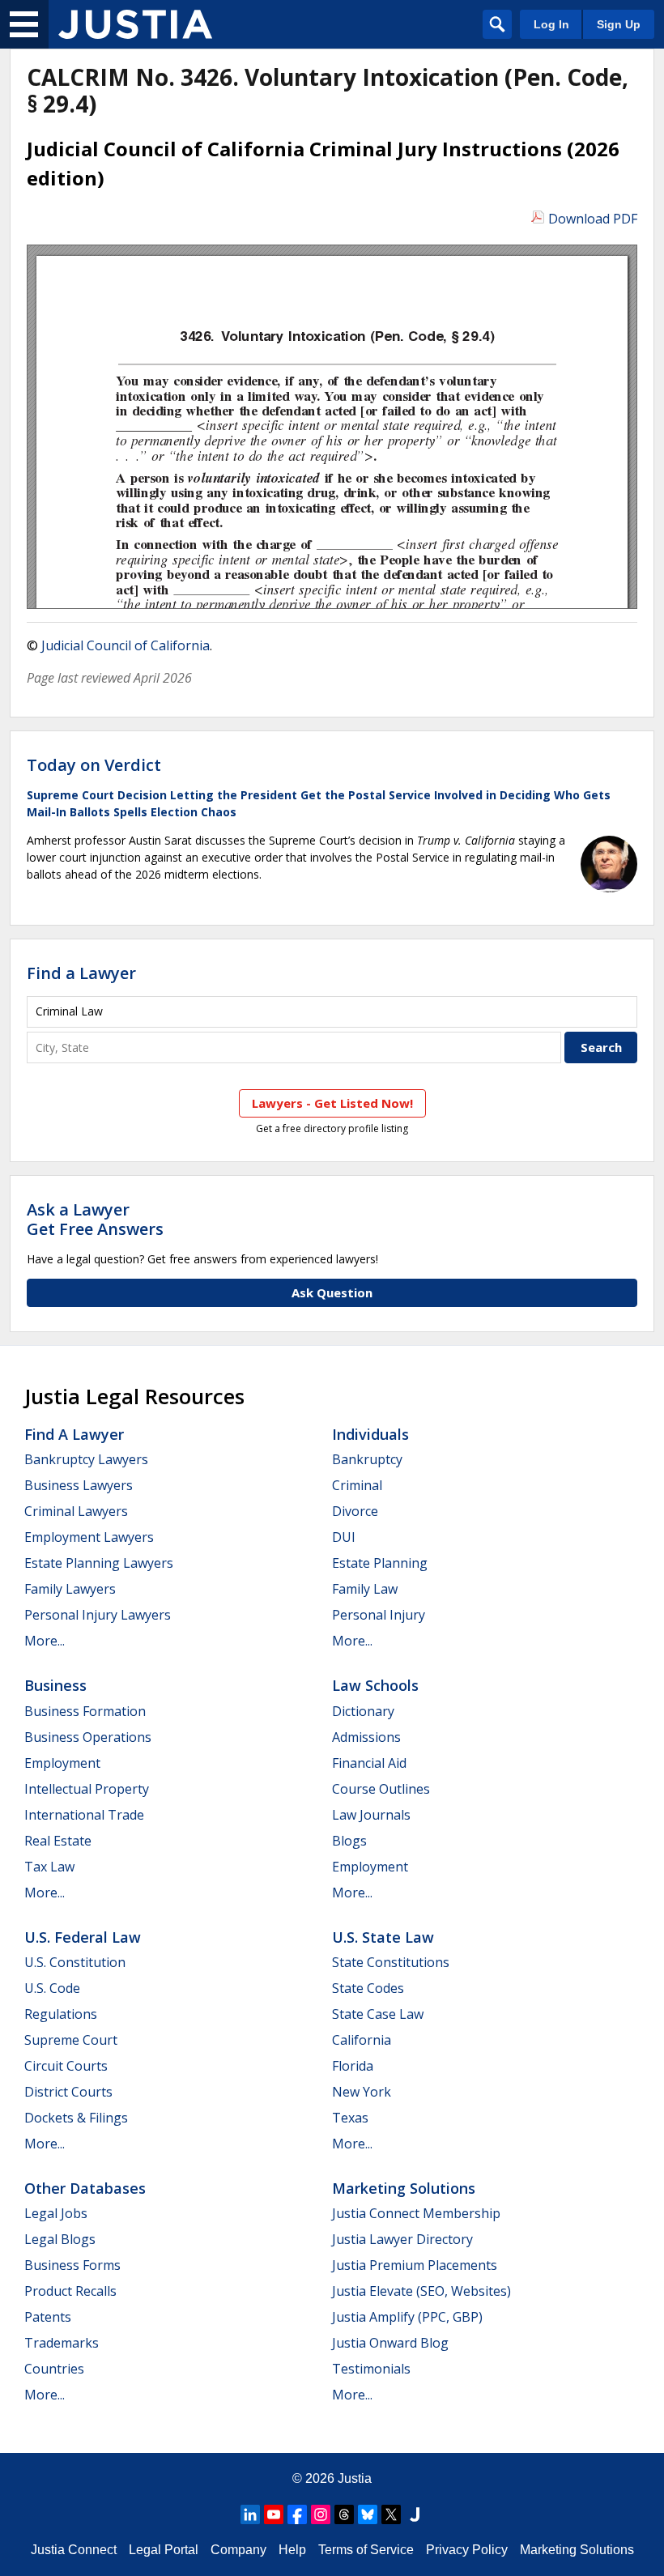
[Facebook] (297, 2514)
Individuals (370, 1434)
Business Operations (88, 1737)
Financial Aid (369, 1763)
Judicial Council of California (126, 645)
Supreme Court (71, 2040)
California (362, 2040)
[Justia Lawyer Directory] (415, 2514)
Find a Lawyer (81, 973)
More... (45, 1641)
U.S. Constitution (75, 1962)
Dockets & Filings (76, 2118)
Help (292, 2550)
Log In (551, 24)
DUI (344, 1537)
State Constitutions (391, 1962)
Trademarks (62, 2343)
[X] (391, 2514)
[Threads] (344, 2514)
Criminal (357, 1485)
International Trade (84, 1815)
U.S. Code (52, 1988)
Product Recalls (70, 2291)
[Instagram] (321, 2514)
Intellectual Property (87, 1789)
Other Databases (85, 2188)
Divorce (355, 1511)
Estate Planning (380, 1563)
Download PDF (593, 219)
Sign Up (619, 24)
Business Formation (85, 1711)
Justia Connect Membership (416, 2213)
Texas (350, 2118)
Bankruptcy (367, 1459)
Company (238, 2550)
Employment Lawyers (89, 1537)
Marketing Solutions (404, 2188)
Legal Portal (164, 2550)
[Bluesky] (368, 2514)
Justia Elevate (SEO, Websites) (421, 2291)
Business (55, 1685)
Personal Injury (379, 1615)
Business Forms (72, 2265)
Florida (353, 2066)
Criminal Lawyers (76, 1511)
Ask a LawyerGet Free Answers (95, 1219)
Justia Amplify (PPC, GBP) (407, 2317)
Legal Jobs (56, 2213)
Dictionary (363, 1711)
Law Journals (371, 1815)
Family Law (365, 1589)
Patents (48, 2317)
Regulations (61, 2014)
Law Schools (375, 1685)
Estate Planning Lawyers (99, 1563)
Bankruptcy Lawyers (86, 1459)
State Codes (368, 1988)
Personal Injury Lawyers (98, 1615)
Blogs (349, 1841)
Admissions (366, 1737)
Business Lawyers (79, 1485)
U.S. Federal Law (83, 1937)
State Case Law (378, 2014)
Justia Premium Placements (415, 2265)
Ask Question (332, 1292)
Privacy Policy (467, 2550)
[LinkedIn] (250, 2514)
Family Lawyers (70, 1589)
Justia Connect (74, 2550)
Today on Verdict (94, 765)
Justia (355, 2478)
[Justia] (135, 24)
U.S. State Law (383, 1937)
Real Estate (58, 1841)
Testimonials (371, 2369)
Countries (54, 2369)
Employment (62, 1763)
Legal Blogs (60, 2239)
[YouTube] (274, 2514)
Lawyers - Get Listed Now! (332, 1103)
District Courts (68, 2092)
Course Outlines (381, 1789)
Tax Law (49, 1867)
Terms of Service (366, 2550)
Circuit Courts (66, 2066)
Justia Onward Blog (390, 2343)
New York (362, 2092)
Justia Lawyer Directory (402, 2239)
